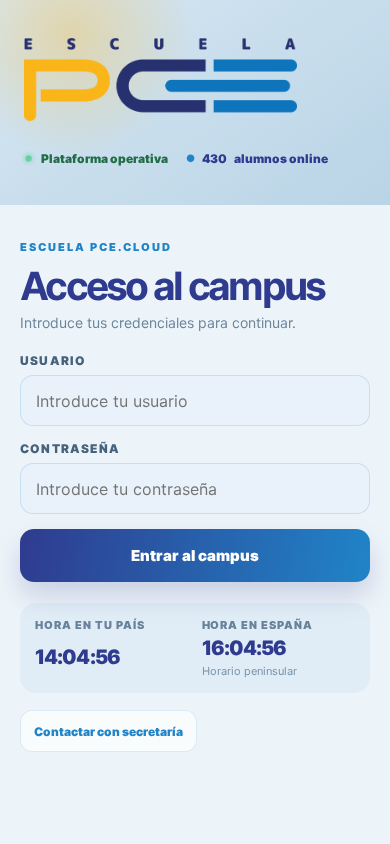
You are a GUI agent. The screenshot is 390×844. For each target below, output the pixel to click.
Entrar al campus (195, 555)
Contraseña (70, 448)
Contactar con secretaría (108, 731)
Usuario (53, 360)
